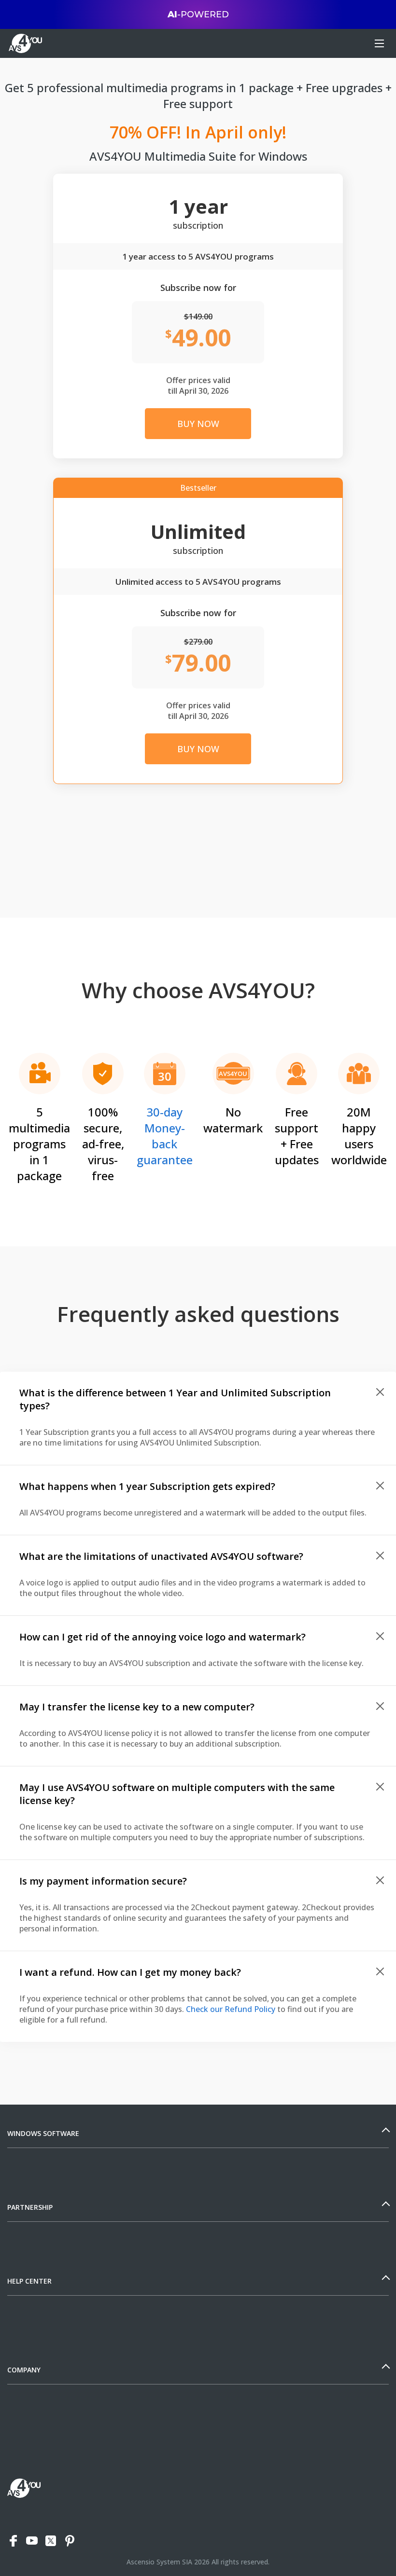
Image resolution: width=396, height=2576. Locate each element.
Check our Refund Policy (231, 2009)
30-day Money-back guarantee (165, 1136)
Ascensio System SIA (159, 2562)
